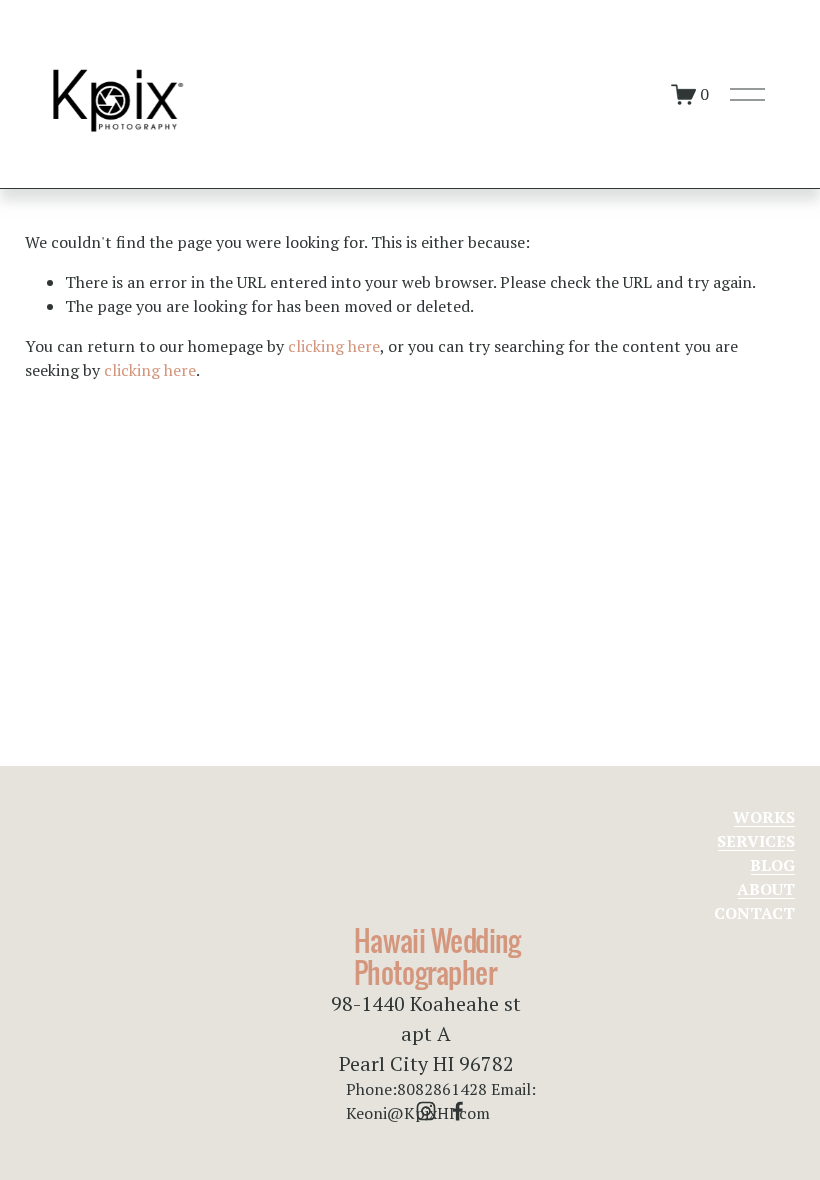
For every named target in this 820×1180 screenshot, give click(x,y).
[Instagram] (426, 1111)
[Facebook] (458, 1111)
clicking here (334, 346)
